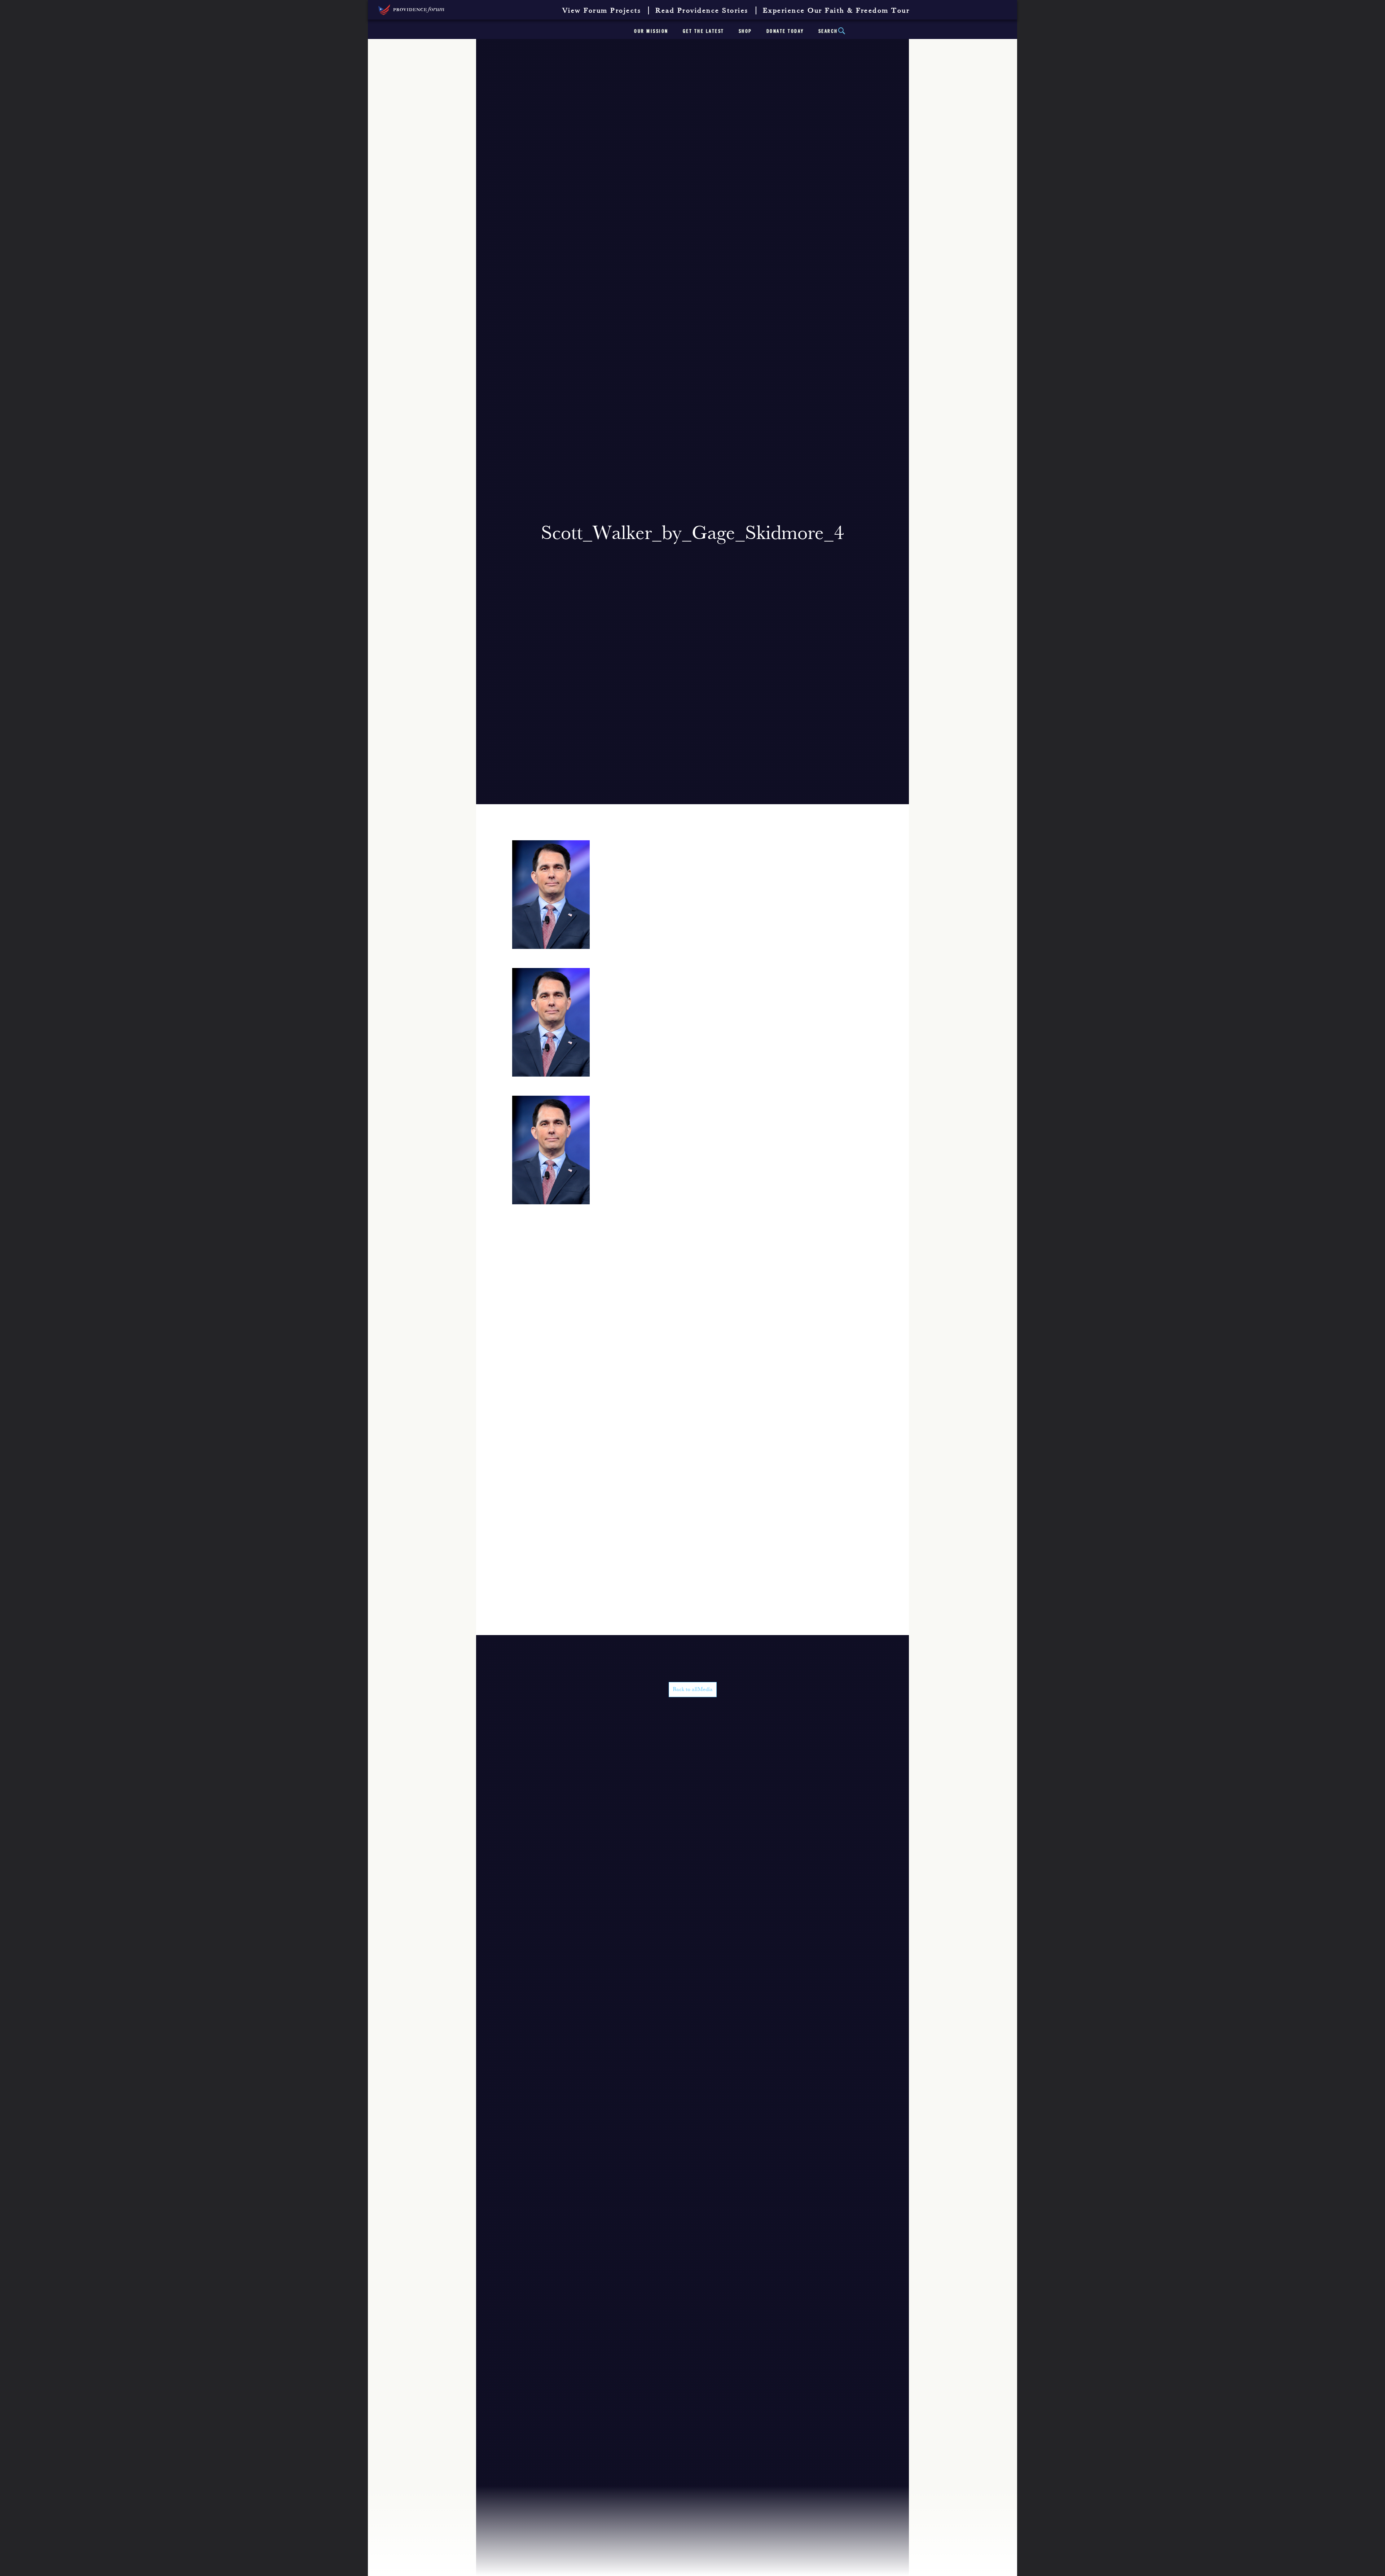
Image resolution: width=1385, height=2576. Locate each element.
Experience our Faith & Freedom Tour (836, 11)
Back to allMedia (693, 1690)
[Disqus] (692, 1357)
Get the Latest (704, 31)
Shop (745, 31)
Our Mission (651, 31)
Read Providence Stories (702, 11)
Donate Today (785, 31)
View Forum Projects (602, 11)
